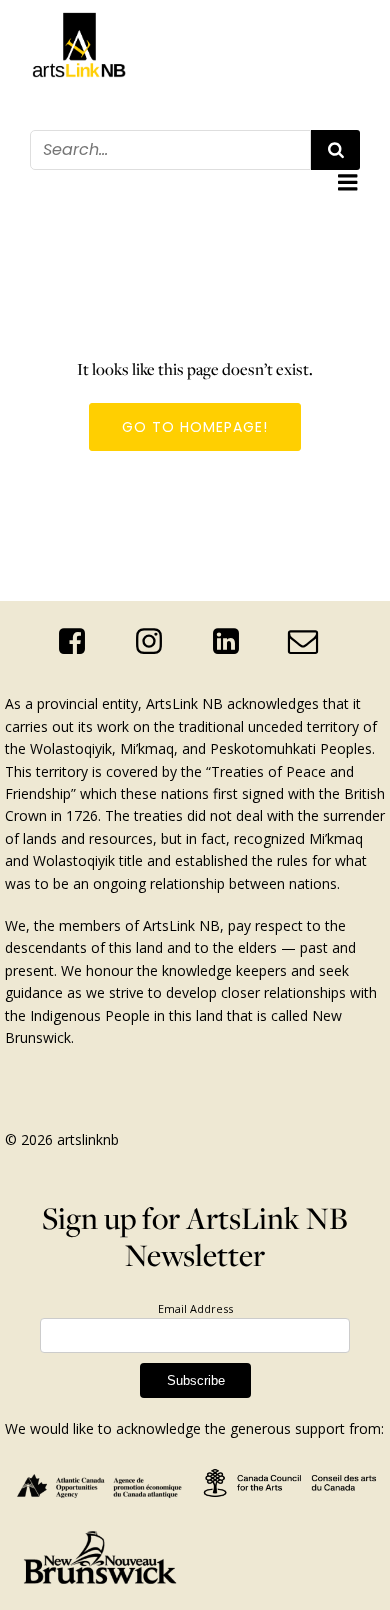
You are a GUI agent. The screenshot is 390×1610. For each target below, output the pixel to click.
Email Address (195, 1308)
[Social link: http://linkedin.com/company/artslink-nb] (233, 642)
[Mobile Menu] (348, 183)
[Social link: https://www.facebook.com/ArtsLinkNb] (79, 642)
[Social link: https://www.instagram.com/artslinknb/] (156, 642)
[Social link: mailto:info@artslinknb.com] (310, 642)
